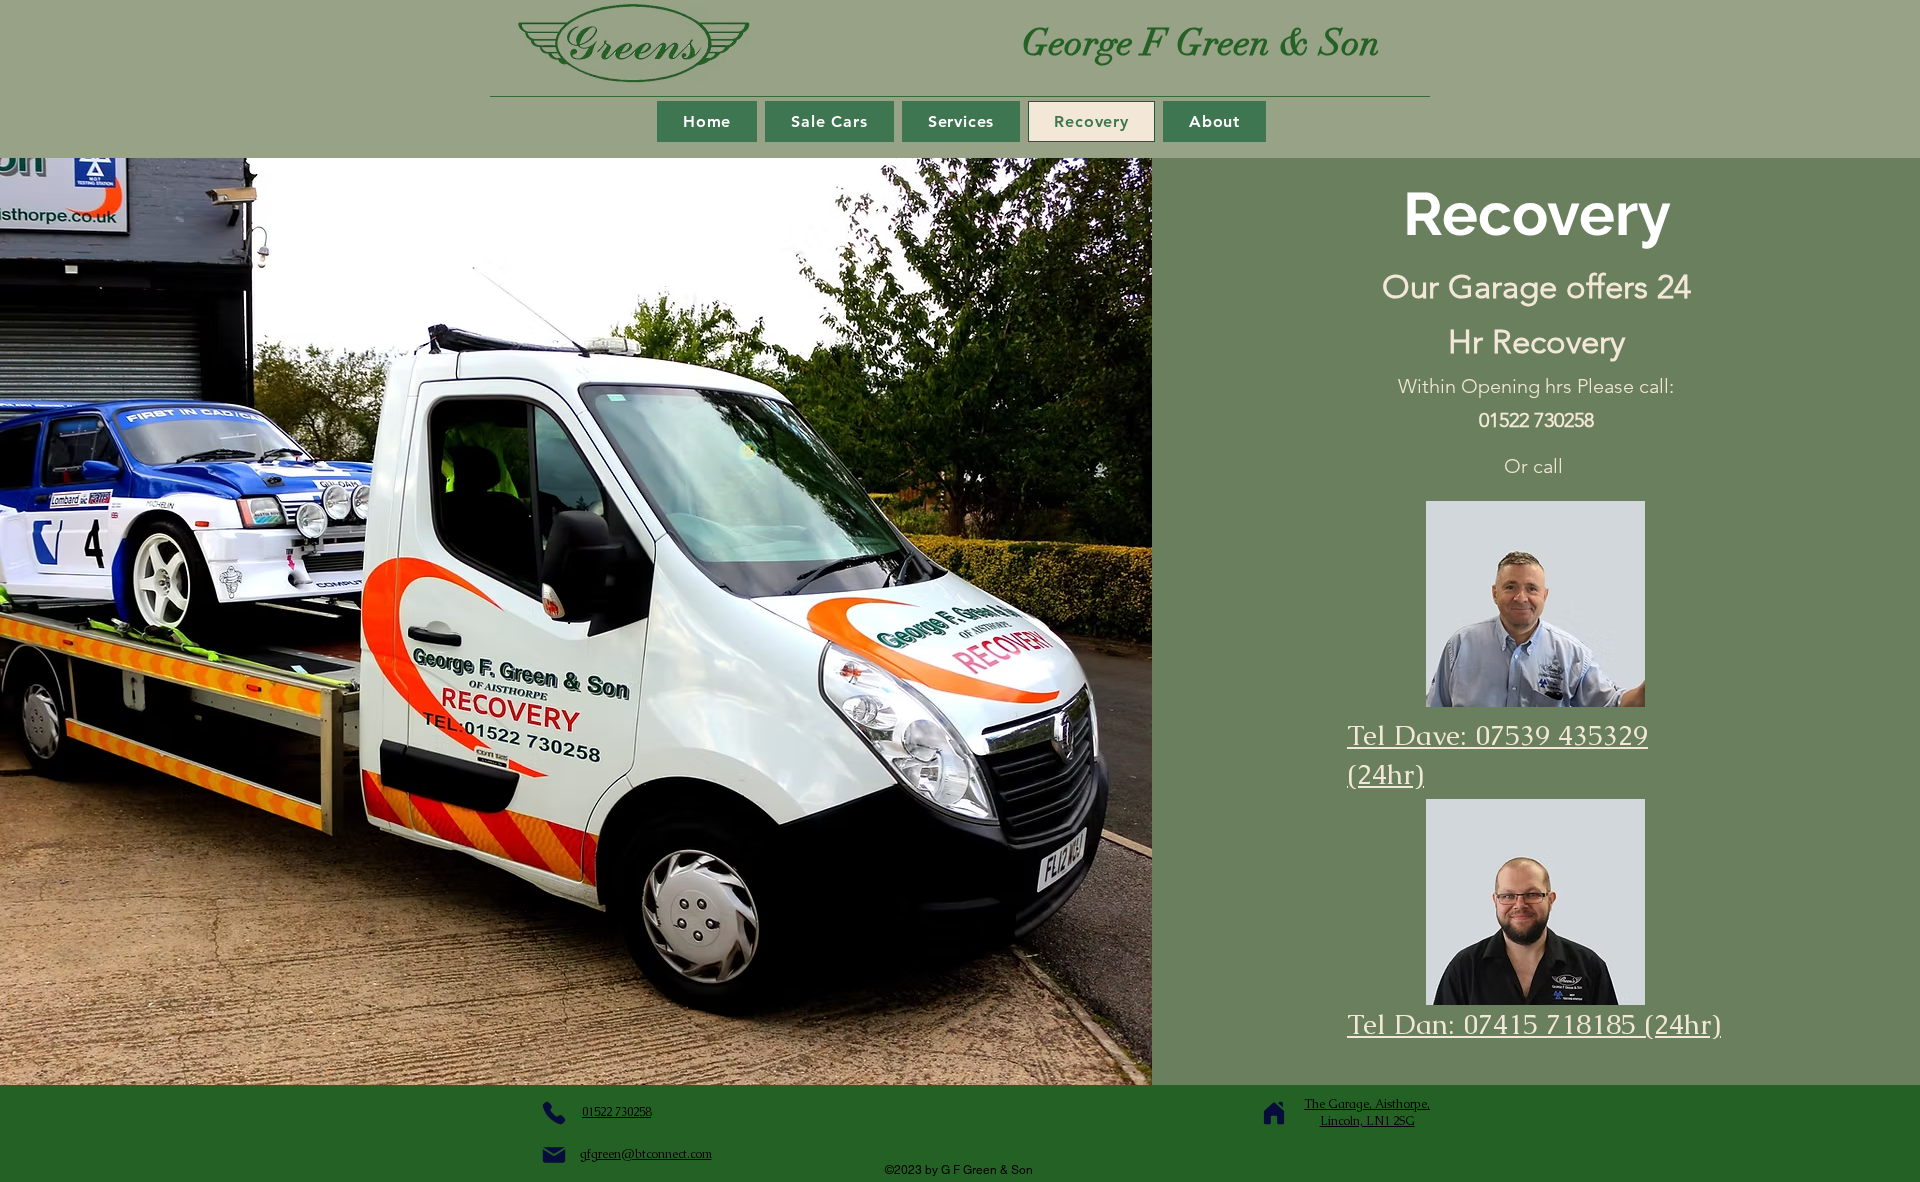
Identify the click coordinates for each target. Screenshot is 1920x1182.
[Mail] (554, 1155)
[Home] (1274, 1113)
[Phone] (554, 1113)
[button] (961, 121)
